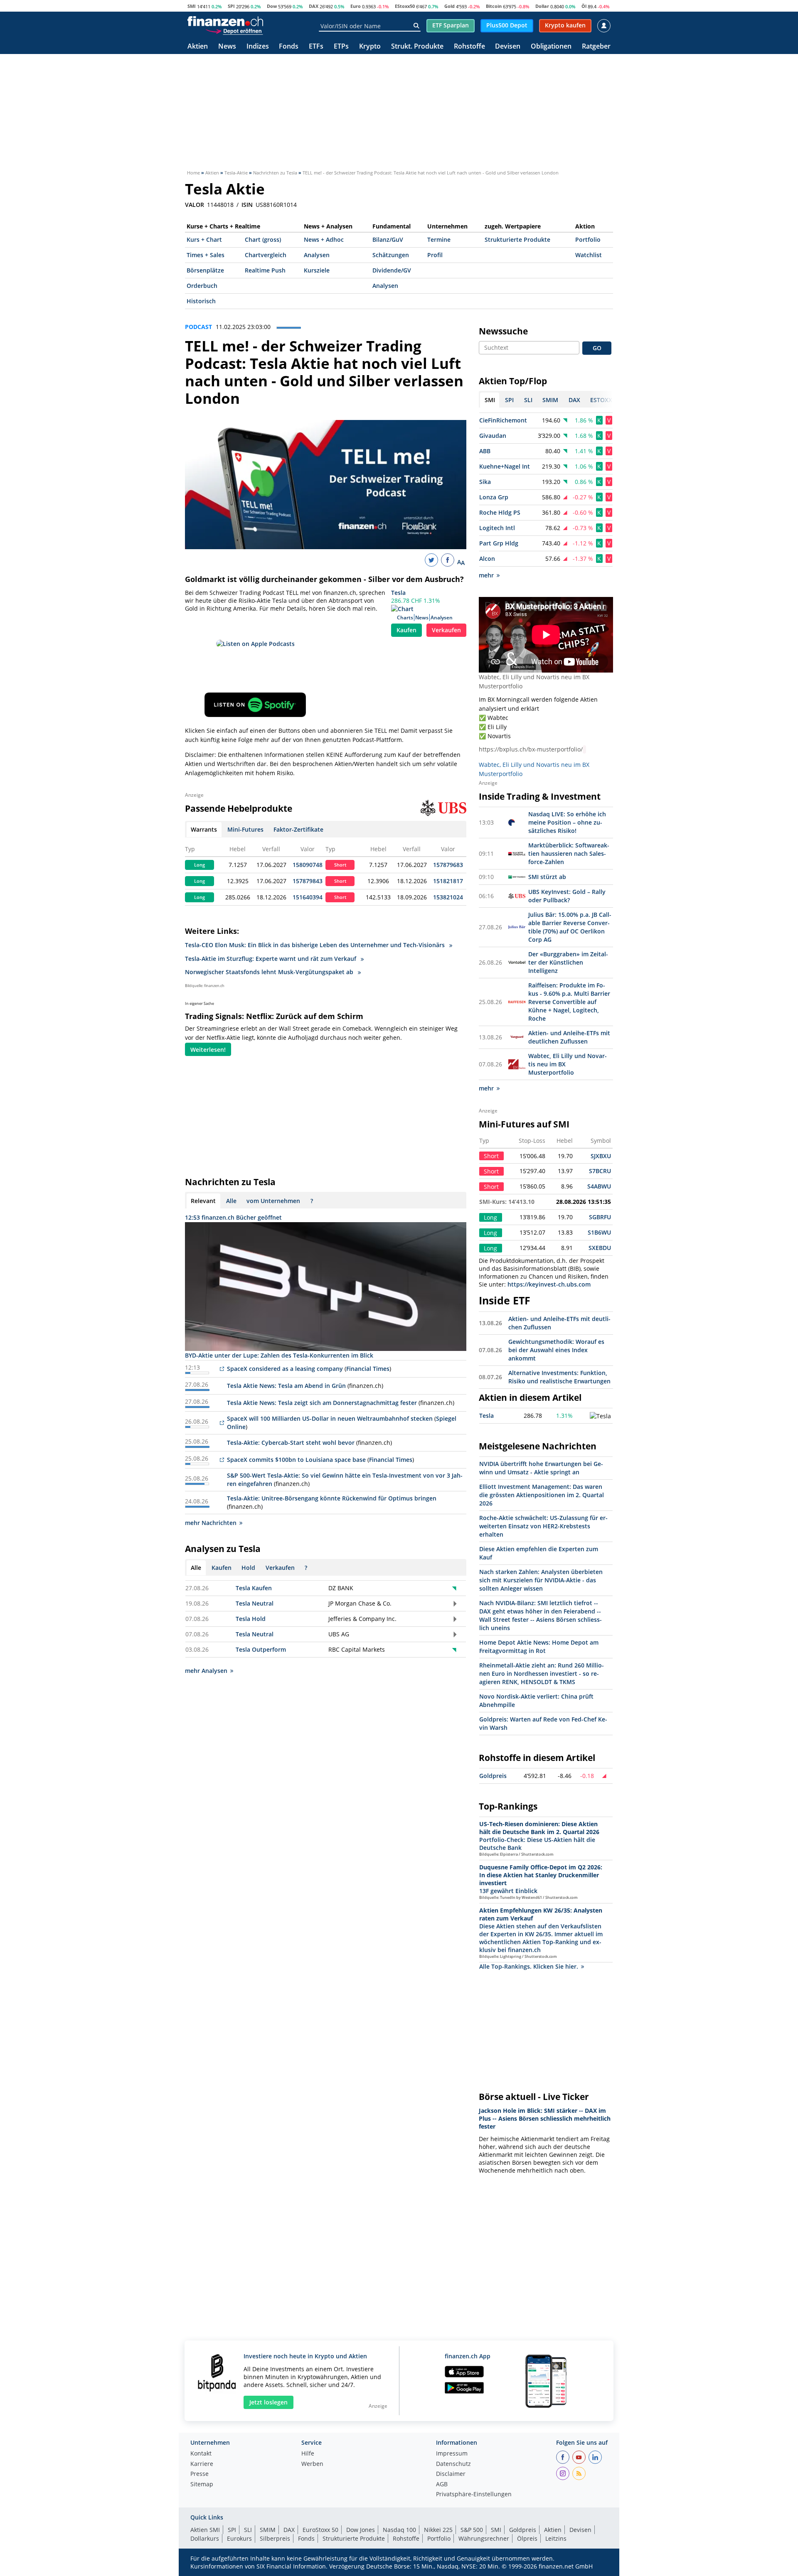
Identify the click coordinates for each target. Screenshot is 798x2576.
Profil (435, 255)
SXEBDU (600, 1248)
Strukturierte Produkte (517, 239)
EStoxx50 (405, 6)
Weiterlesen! (208, 1050)
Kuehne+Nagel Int (505, 466)
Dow (272, 6)
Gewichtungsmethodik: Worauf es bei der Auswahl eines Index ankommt (556, 1350)
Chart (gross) (263, 239)
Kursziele (317, 270)
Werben (312, 2464)
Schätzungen (391, 255)
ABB (485, 451)
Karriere (202, 2464)
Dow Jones (361, 2530)
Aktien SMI (205, 2530)
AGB (442, 2485)
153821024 (448, 897)
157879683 (448, 865)
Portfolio (588, 239)
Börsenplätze (205, 270)
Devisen (508, 47)
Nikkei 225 (438, 2530)
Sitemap (202, 2485)
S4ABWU (599, 1186)
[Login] (604, 26)
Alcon (487, 559)
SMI (192, 6)
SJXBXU (601, 1156)
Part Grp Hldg (499, 543)
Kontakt (201, 2454)
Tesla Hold (251, 1619)
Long (199, 865)
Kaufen (406, 630)
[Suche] (416, 26)
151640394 (308, 897)
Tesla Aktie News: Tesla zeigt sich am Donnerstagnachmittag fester (322, 1403)
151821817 (448, 881)
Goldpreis (493, 1776)
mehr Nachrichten (211, 1523)
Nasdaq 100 (399, 2530)
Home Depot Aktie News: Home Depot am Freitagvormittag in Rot (539, 1647)
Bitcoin (494, 6)
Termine (439, 239)
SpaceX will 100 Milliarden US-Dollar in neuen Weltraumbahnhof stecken (330, 1418)
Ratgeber (596, 47)
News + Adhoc (324, 239)
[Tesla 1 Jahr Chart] (600, 1416)
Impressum (452, 2454)
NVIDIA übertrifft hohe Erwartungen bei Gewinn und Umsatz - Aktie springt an (541, 1468)
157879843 (308, 881)
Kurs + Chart (204, 239)
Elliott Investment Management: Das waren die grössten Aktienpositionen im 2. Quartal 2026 (542, 1495)
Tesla (398, 593)
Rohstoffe (469, 47)
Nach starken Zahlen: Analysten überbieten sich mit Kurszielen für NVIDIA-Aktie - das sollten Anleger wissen (541, 1580)
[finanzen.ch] (225, 21)
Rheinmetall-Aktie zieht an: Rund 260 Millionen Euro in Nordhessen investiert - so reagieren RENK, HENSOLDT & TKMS (542, 1674)
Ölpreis (527, 2538)
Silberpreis (275, 2538)
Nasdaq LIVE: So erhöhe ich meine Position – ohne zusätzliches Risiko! (567, 822)
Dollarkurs (205, 2538)
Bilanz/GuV (388, 239)
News (227, 47)
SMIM (268, 2530)
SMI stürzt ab (547, 877)
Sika (485, 482)
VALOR (195, 205)
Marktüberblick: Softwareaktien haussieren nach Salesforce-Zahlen (569, 853)
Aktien (198, 47)
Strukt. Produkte (417, 47)
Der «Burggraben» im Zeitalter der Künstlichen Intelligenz (568, 962)
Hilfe (308, 2454)
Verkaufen (446, 630)
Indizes (258, 47)
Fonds (289, 47)
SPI (231, 6)
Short (340, 865)
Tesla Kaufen (254, 1588)
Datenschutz (453, 2464)
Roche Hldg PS (500, 512)
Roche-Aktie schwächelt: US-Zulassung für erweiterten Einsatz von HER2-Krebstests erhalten (543, 1526)
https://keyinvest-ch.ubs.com (549, 1284)
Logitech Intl (497, 528)
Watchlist (589, 255)
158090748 (308, 865)
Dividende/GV (392, 270)
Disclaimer (451, 2474)
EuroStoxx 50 (320, 2530)
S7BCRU (600, 1171)
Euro (356, 6)
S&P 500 (472, 2530)
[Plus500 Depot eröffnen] (234, 31)
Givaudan (493, 436)
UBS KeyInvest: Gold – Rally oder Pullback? (567, 896)
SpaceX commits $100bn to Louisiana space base (296, 1460)
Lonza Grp (494, 497)
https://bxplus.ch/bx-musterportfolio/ (531, 749)
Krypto (370, 47)
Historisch (201, 301)
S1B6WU (599, 1232)
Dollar (542, 6)
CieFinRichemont (503, 420)
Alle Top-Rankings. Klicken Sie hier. (529, 1966)
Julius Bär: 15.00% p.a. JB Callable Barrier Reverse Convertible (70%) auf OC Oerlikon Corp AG (570, 927)
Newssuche (503, 331)
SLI (248, 2530)
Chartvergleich (266, 255)
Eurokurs (239, 2538)
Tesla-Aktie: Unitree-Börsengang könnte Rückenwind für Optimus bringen (332, 1498)
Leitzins (556, 2538)
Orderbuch (202, 286)
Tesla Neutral (255, 1603)
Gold (449, 6)
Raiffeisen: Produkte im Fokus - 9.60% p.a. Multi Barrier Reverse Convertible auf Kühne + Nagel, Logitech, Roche (569, 1002)
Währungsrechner (484, 2538)
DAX (314, 6)
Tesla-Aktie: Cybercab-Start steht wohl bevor (291, 1443)
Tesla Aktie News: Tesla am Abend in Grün (286, 1386)
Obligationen (551, 47)
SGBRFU (600, 1217)
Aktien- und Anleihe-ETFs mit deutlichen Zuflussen (569, 1037)
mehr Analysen (206, 1671)
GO (597, 348)
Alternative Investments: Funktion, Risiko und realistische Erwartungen (559, 1377)
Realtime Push (265, 270)
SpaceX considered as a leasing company (285, 1369)
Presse (199, 2474)
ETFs (316, 47)
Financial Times (368, 1369)
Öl (584, 6)
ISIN (247, 205)
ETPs (341, 47)
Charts (405, 618)
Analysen (317, 255)
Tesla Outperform (261, 1649)
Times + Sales (206, 255)
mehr (486, 575)
